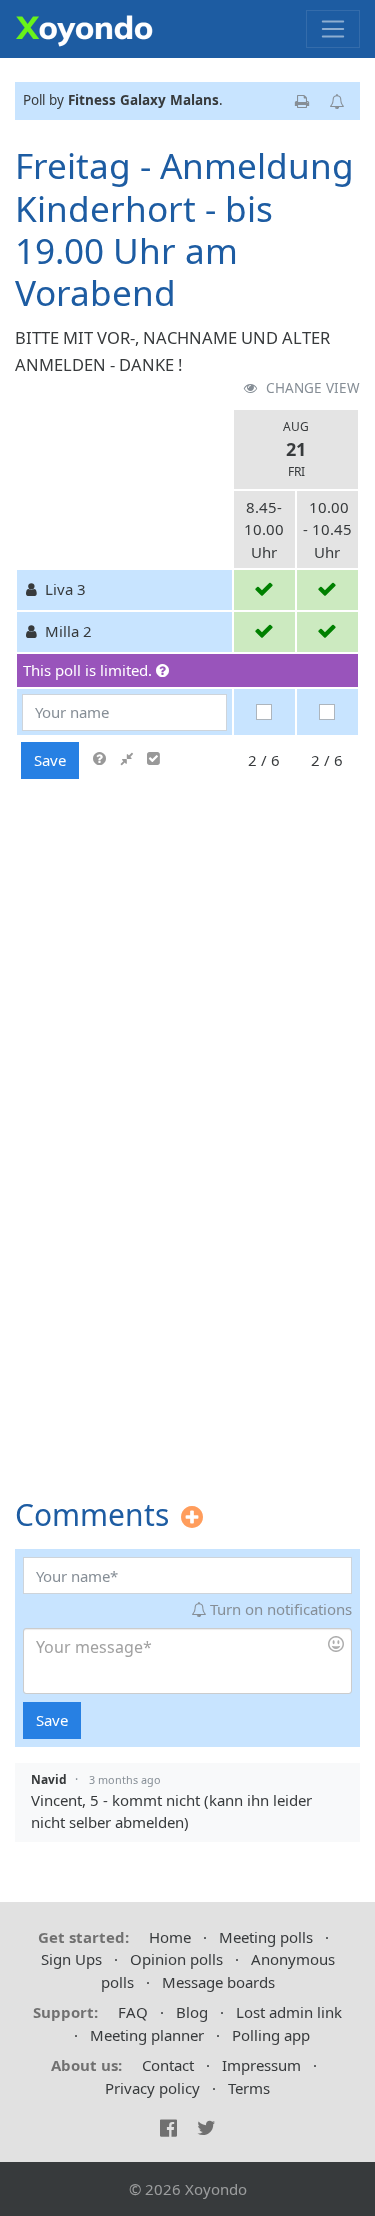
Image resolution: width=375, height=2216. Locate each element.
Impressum (261, 2065)
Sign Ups (71, 1959)
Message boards (218, 1982)
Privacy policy (152, 2088)
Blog (192, 2012)
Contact (168, 2065)
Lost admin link (289, 2012)
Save (50, 760)
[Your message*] (187, 1661)
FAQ (133, 2012)
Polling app (271, 2035)
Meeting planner (147, 2035)
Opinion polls (176, 1959)
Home (170, 1937)
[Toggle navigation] (333, 29)
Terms (249, 2088)
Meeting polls (266, 1937)
